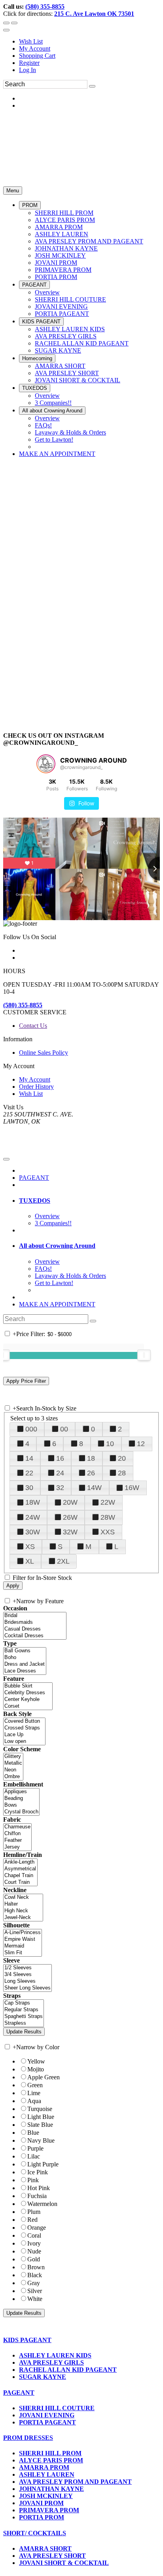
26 (91, 1473)
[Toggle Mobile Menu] (6, 1159)
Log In (27, 70)
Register (29, 63)
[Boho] (25, 1658)
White (35, 2299)
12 (141, 1444)
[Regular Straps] (24, 2010)
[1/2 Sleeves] (27, 1968)
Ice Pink (38, 2172)
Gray (34, 2283)
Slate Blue (40, 2125)
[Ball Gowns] (25, 1651)
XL (30, 1561)
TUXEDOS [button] (35, 1201)
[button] (30, 205)
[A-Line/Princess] (23, 1933)
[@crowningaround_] (46, 764)
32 (60, 1488)
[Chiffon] (17, 1834)
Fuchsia (37, 2196)
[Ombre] (13, 1777)
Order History (36, 1087)
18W (33, 1502)
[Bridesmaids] (35, 1622)
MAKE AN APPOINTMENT (57, 1304)
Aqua (34, 2101)
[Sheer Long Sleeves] (27, 1988)
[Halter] (23, 1904)
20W (70, 1502)
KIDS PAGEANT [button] (27, 2340)
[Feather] (17, 1840)
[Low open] (24, 1742)
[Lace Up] (24, 1735)
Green (35, 2085)
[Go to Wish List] (14, 23)
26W (70, 1517)
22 (29, 1473)
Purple (35, 2148)
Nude (34, 2251)
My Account (35, 48)
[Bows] (21, 1805)
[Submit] (92, 86)
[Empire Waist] (23, 1939)
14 (29, 1458)
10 (110, 1444)
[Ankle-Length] (20, 1862)
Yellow (36, 2061)
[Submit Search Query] (93, 1321)
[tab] (89, 1201)
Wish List (31, 41)
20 (122, 1458)
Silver (35, 2291)
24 (60, 1473)
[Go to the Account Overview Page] (6, 30)
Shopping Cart (37, 56)
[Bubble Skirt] (28, 1686)
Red (32, 2220)
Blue (33, 2133)
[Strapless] (24, 2023)
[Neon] (13, 1770)
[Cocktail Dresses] (35, 1636)
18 (91, 1458)
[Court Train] (20, 1882)
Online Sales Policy (44, 1053)
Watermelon (42, 2204)
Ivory (34, 2243)
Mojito (36, 2069)
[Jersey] (17, 1847)
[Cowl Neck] (23, 1897)
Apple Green (44, 2077)
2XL (63, 1561)
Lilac (34, 2156)
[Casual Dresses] (35, 1629)
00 (64, 1429)
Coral (34, 2235)
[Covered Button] (24, 1721)
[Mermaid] (23, 1946)
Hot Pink (39, 2188)
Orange (37, 2228)
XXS (108, 1532)
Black (35, 2275)
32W (70, 1532)
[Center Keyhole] (28, 1700)
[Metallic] (13, 1763)
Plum (34, 2212)
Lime (34, 2093)
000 (31, 1429)
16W (132, 1488)
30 (29, 1488)
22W (108, 1502)
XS (30, 1547)
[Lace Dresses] (25, 1671)
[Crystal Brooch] (21, 1812)
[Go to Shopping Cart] (6, 23)
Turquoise (40, 2109)
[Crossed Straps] (24, 1728)
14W (94, 1488)
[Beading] (21, 1799)
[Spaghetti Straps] (24, 2017)
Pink (33, 2180)
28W (108, 1517)
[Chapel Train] (20, 1876)
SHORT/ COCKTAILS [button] (35, 2533)
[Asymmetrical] (20, 1869)
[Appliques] (21, 1792)
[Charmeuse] (17, 1827)
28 (122, 1473)
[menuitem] (89, 42)
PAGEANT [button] (19, 2393)
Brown (36, 2267)
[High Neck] (23, 1911)
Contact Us (33, 1026)
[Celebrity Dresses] (28, 1693)
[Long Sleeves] (27, 1981)
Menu (13, 191)
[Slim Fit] (23, 1953)
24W (33, 1517)
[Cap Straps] (24, 2003)
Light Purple (43, 2164)
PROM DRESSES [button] (28, 2438)
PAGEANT (34, 1178)
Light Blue (41, 2117)
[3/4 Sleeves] (27, 1975)
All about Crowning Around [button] (57, 1246)
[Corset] (28, 1706)
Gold (34, 2259)
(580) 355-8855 (45, 7)
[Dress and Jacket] (25, 1664)
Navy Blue (41, 2140)
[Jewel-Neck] (23, 1918)
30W (33, 1532)
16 (60, 1458)
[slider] (144, 1355)
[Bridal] (35, 1616)
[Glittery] (13, 1757)
